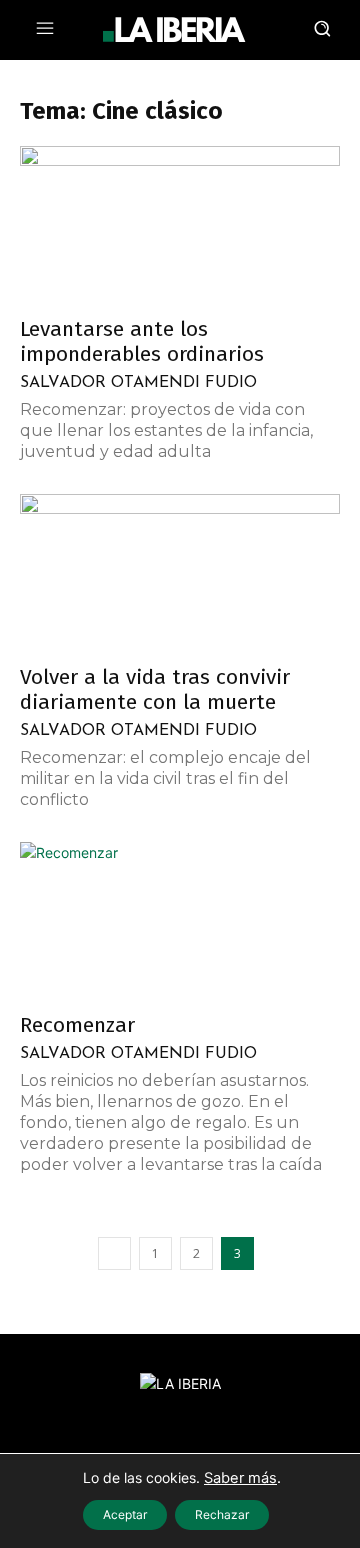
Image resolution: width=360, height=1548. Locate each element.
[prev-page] (114, 1253)
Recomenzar (77, 1025)
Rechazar (222, 1514)
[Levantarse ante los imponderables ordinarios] (180, 225)
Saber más (240, 1478)
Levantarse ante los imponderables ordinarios (142, 341)
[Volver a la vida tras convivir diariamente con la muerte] (180, 573)
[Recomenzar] (180, 921)
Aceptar (125, 1514)
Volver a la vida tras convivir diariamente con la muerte (155, 689)
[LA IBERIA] (174, 30)
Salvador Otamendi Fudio (138, 383)
